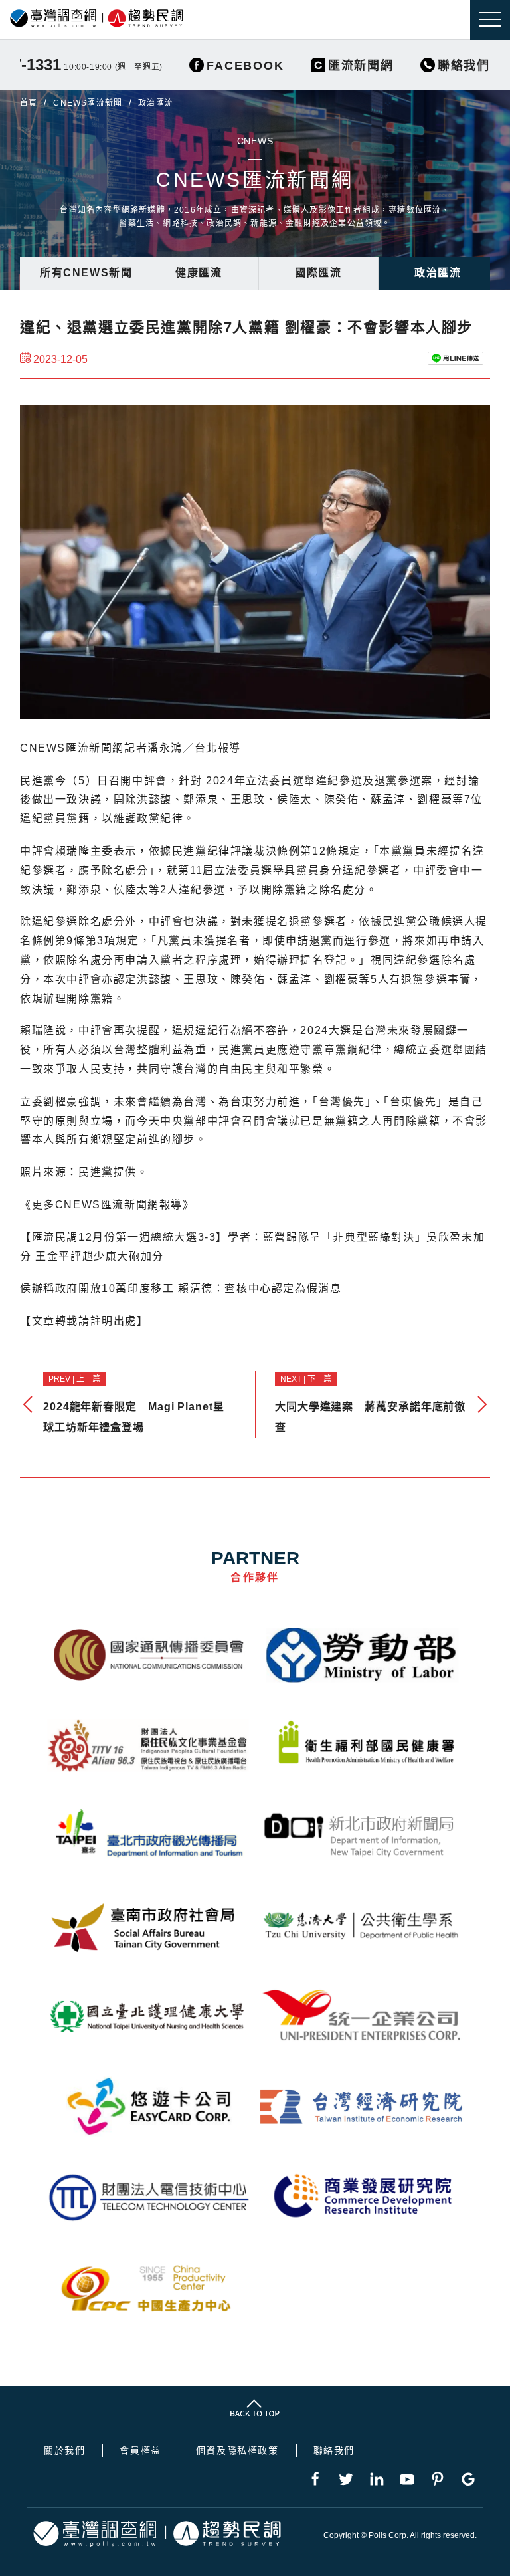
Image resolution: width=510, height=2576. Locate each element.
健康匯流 (199, 273)
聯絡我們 (334, 2450)
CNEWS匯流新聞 (88, 103)
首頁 (29, 103)
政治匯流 (438, 273)
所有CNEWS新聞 (86, 273)
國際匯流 (318, 273)
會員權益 (140, 2450)
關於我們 (64, 2450)
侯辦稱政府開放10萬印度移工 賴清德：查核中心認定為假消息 (181, 1288)
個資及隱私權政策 (237, 2450)
